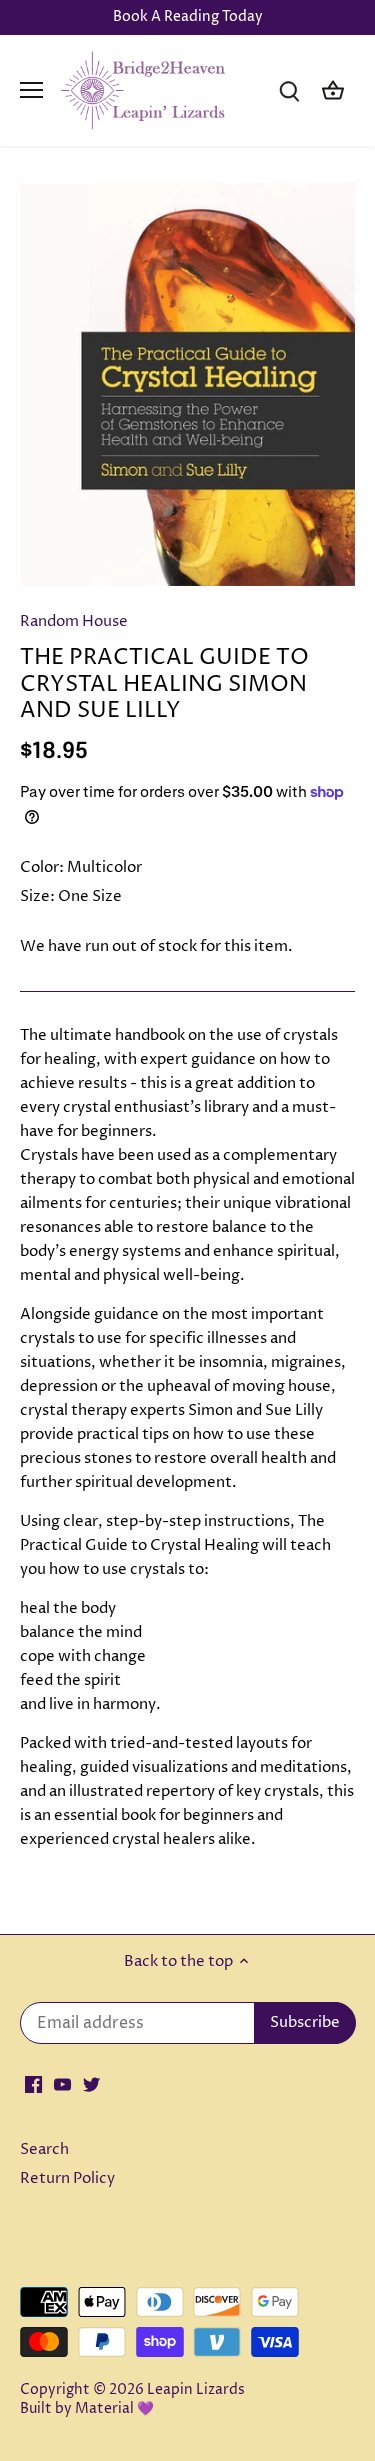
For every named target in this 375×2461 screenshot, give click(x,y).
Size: (37, 896)
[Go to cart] (333, 90)
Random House (74, 621)
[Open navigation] (31, 90)
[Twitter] (91, 2083)
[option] (187, 384)
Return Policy (67, 2178)
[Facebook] (33, 2083)
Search (44, 2149)
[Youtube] (62, 2083)
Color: (42, 867)
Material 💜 (114, 2409)
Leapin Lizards (196, 2390)
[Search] (289, 90)
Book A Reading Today (188, 17)
